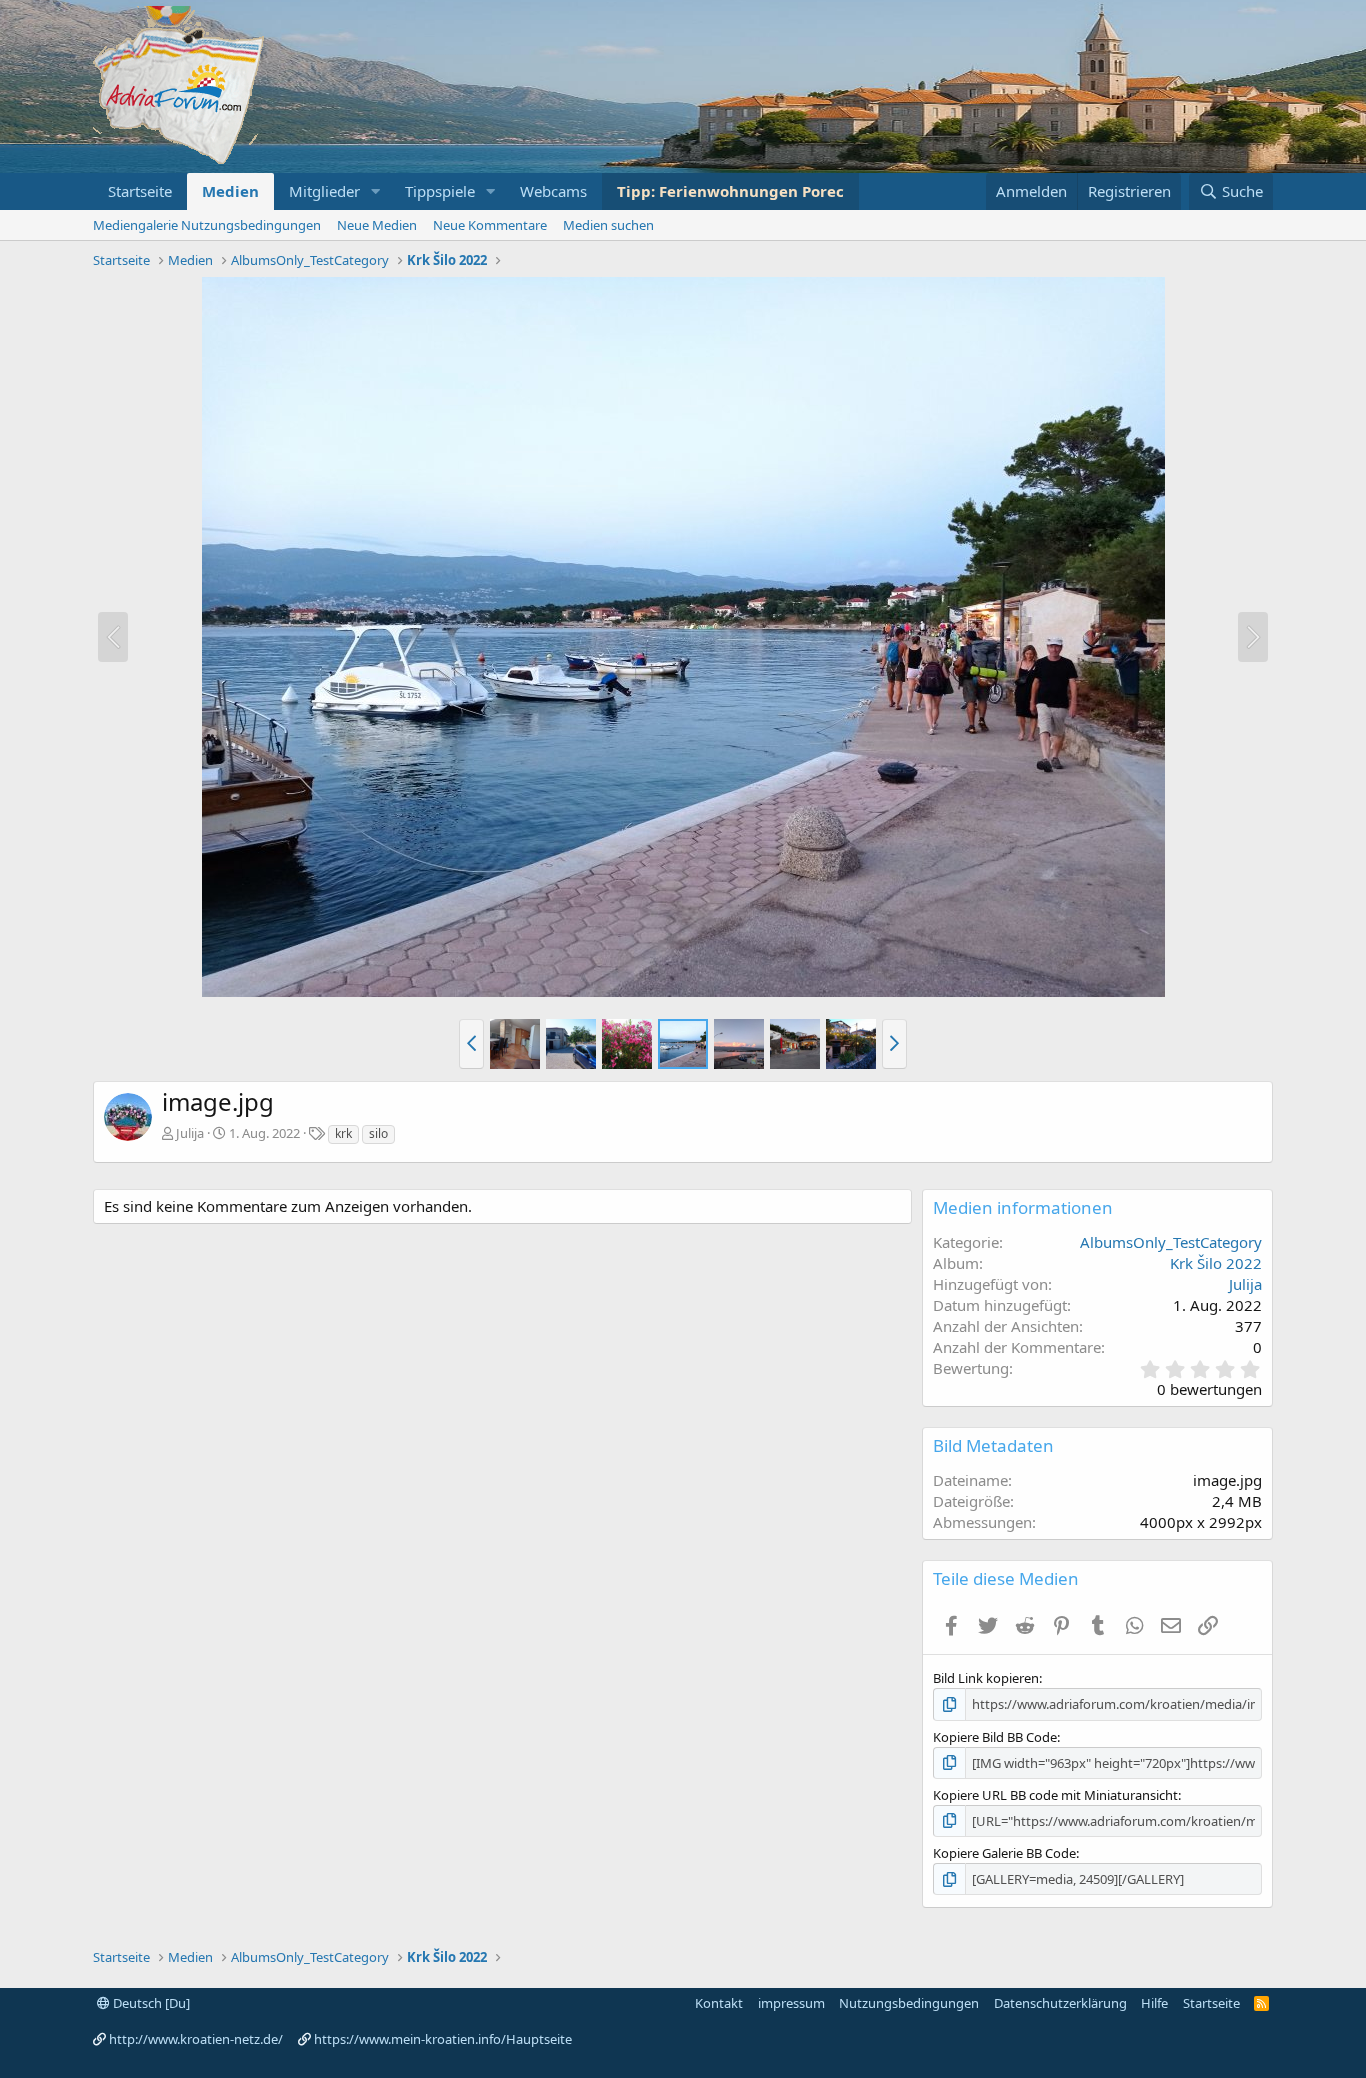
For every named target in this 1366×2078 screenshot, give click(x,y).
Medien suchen (608, 225)
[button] (376, 191)
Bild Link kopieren (986, 1678)
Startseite (140, 191)
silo (378, 1133)
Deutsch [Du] (150, 2003)
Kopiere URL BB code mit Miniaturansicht (1055, 1795)
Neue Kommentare (490, 225)
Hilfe (1154, 2003)
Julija (190, 1133)
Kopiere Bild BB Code (995, 1737)
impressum (791, 2003)
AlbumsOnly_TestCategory (1171, 1242)
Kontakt (719, 2003)
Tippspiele (440, 191)
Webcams (553, 191)
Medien (230, 191)
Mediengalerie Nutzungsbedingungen (207, 225)
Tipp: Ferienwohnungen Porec (730, 191)
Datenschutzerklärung (1060, 2003)
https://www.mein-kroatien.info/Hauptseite (443, 2039)
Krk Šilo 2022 (1216, 1263)
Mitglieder (324, 191)
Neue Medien (377, 225)
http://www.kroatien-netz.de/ (196, 2039)
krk (343, 1133)
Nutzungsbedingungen (909, 2003)
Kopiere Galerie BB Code (1004, 1853)
